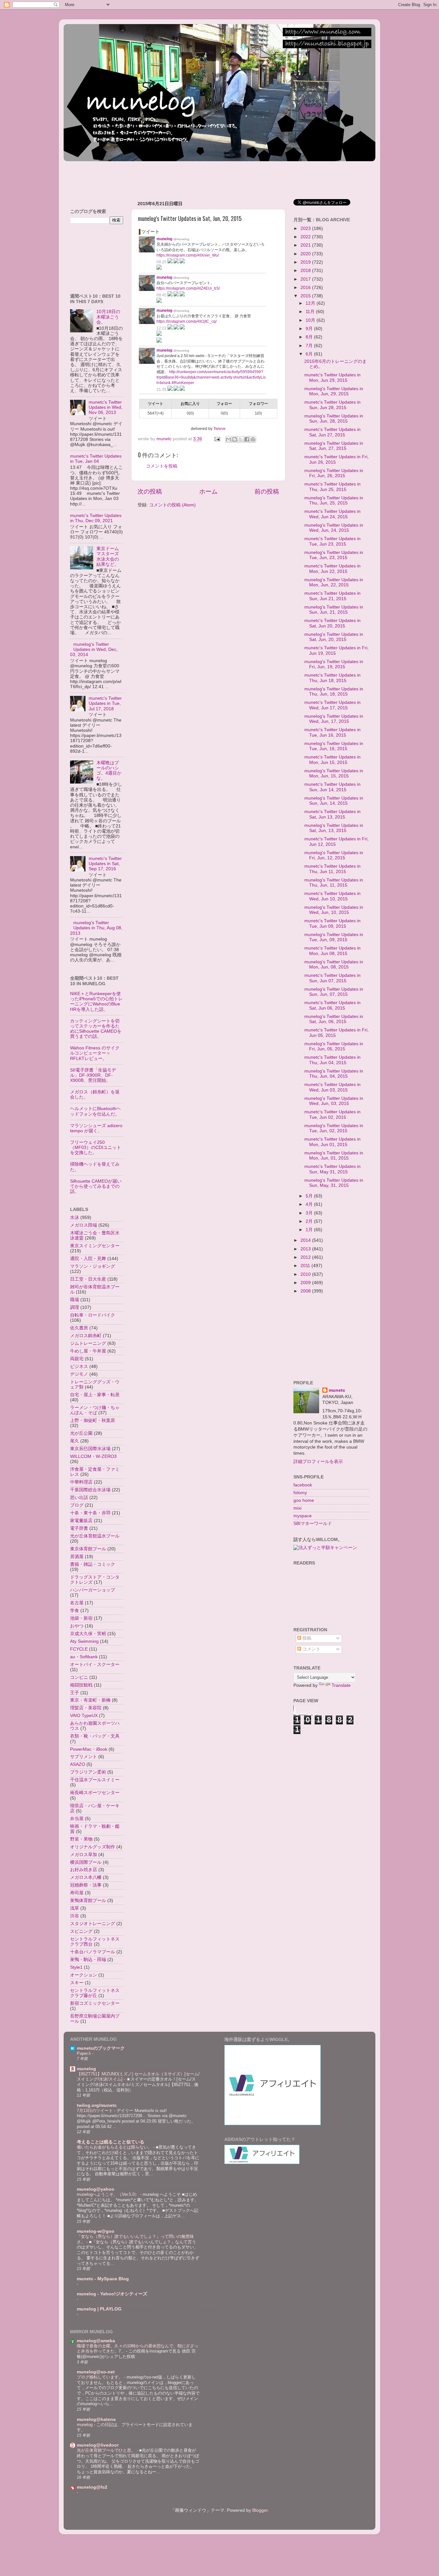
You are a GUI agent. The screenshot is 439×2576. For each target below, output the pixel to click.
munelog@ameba (96, 2341)
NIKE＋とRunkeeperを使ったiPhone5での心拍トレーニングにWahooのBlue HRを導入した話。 (96, 1002)
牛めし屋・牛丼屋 (88, 1351)
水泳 (75, 1218)
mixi (297, 1508)
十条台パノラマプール (93, 1952)
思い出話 (79, 1498)
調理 (75, 1307)
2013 (306, 1249)
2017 (306, 279)
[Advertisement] (181, 178)
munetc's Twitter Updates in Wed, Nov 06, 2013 (106, 407)
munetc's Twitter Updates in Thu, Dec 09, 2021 (96, 518)
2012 (306, 1257)
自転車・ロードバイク (93, 1315)
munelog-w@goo (96, 2231)
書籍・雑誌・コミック (93, 1564)
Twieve (219, 429)
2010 (306, 1274)
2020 (306, 254)
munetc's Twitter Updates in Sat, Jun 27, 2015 (332, 432)
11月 (311, 312)
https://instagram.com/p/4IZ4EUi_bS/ (188, 288)
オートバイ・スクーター (95, 1665)
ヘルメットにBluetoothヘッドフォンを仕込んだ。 (95, 1111)
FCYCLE (79, 1649)
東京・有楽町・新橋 (90, 1700)
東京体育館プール (88, 1549)
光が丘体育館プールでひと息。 (107, 2450)
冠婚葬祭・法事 (86, 1885)
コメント (311, 1649)
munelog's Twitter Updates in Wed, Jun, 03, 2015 (334, 1101)
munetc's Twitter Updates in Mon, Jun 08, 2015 (332, 951)
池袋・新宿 (81, 1618)
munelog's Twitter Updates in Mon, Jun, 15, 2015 (334, 773)
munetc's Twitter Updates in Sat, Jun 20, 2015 (332, 623)
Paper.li (84, 2053)
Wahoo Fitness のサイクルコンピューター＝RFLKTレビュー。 (95, 1053)
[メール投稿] (217, 439)
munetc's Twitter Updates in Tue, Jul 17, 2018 (105, 703)
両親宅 (77, 1359)
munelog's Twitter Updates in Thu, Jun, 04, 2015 (334, 1074)
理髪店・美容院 (86, 1708)
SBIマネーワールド (313, 1524)
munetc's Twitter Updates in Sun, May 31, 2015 (332, 1169)
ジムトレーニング (88, 1343)
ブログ (77, 1505)
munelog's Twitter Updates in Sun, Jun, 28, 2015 (334, 419)
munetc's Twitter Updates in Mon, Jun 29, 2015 (332, 377)
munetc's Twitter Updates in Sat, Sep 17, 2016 (105, 864)
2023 (306, 228)
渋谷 (75, 1916)
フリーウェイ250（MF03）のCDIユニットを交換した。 (96, 1148)
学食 (75, 1611)
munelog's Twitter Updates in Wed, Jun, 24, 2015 (334, 528)
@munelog (181, 239)
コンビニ (79, 1677)
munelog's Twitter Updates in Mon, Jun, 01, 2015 (334, 1156)
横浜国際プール (86, 1862)
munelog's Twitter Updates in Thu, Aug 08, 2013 (96, 928)
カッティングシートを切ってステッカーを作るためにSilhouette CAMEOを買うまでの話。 (96, 1029)
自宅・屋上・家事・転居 (95, 1395)
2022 (306, 237)
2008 (306, 1291)
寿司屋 (77, 1893)
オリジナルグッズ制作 (93, 1847)
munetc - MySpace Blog (103, 2279)
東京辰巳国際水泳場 (90, 1449)
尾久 (75, 1441)
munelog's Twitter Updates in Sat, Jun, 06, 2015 (334, 1019)
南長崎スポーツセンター (95, 1793)
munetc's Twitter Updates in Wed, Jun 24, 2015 (332, 514)
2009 (306, 1283)
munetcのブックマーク (101, 2048)
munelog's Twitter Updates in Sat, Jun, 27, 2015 (334, 446)
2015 (306, 296)
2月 (310, 1221)
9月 (310, 329)
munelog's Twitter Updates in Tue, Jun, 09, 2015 (334, 937)
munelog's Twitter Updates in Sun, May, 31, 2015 (334, 1183)
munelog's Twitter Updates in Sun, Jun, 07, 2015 (334, 992)
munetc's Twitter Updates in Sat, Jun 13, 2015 (332, 814)
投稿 (306, 1638)
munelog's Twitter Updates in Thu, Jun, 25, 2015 (334, 500)
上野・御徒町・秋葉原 (93, 1420)
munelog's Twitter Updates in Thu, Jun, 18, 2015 (334, 692)
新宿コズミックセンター (95, 2003)
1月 (310, 1230)
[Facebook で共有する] (247, 439)
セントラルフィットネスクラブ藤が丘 (95, 1993)
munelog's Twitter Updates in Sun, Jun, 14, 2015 (334, 801)
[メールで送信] (228, 439)
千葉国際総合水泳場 (90, 1490)
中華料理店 (81, 1482)
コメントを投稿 (162, 466)
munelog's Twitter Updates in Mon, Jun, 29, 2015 (334, 391)
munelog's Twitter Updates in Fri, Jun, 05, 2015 (334, 1046)
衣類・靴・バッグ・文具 (95, 1736)
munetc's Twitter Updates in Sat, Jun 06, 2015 (332, 1005)
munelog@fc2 (92, 2487)
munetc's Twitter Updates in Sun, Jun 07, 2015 (332, 978)
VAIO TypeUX (84, 1716)
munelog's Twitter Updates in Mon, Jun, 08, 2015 (334, 964)
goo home (304, 1500)
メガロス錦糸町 (86, 1336)
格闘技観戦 (81, 1685)
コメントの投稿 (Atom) (172, 505)
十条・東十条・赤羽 (90, 1513)
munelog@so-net (96, 2372)
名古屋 (77, 1603)
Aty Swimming (84, 1641)
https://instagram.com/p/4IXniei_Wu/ (188, 255)
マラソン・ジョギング (93, 1266)
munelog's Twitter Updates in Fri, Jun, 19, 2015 (334, 664)
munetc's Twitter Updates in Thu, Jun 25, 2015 (332, 487)
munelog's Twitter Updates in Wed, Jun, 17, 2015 (334, 719)
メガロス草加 (84, 1855)
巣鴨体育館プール (88, 1901)
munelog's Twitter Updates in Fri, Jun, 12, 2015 (334, 855)
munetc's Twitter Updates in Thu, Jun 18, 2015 (332, 678)
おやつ (77, 1626)
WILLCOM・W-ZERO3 (93, 1456)
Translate (341, 1685)
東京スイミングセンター (95, 1246)
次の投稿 (150, 491)
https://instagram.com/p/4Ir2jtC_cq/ (187, 321)
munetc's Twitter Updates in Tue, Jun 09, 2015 (332, 923)
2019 (306, 262)
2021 (306, 245)
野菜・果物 (81, 1839)
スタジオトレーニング (93, 1924)
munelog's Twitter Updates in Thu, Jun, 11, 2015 (334, 883)
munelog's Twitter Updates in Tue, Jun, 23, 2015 (334, 555)
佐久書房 (79, 1328)
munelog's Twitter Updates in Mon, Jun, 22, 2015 (334, 582)
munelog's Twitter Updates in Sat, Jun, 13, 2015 (334, 828)
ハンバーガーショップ (93, 1590)
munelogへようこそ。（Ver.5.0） (108, 2194)
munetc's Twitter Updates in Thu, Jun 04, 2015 (332, 1060)
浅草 (75, 1908)
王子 (75, 1693)
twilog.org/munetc (97, 2105)
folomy (300, 1493)
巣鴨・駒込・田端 (88, 1960)
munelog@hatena (96, 2419)
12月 (311, 303)
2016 (306, 288)
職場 (75, 1300)
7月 (310, 346)
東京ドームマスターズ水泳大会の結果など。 (108, 556)
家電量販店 (81, 1521)
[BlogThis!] (235, 439)
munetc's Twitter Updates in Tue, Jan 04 (96, 459)
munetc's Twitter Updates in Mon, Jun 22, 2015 (332, 569)
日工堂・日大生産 (88, 1279)
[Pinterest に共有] (253, 439)
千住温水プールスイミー (95, 1780)
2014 (306, 1240)
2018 (306, 271)
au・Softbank (84, 1657)
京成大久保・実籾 (88, 1634)
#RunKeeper (183, 383)
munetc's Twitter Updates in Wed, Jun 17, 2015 (332, 705)
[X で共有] (241, 439)
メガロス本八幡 (86, 1877)
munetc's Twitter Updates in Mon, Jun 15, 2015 (332, 760)
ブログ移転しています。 (100, 2377)
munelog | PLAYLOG (99, 2309)
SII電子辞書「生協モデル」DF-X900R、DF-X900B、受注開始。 (93, 1075)
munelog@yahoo (96, 2189)
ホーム (208, 491)
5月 (310, 1196)
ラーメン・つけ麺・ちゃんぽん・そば (95, 1410)
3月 (310, 1213)
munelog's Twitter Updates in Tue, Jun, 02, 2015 (334, 1128)
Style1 (76, 1967)
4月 (310, 1204)
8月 (310, 337)
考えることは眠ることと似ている (111, 2142)
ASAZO (78, 1764)
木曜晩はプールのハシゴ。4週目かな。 (109, 771)
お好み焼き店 (84, 1870)
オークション (84, 1975)
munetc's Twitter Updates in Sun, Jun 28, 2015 (332, 405)
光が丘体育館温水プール (95, 1536)
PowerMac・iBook (89, 1749)
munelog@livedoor (98, 2445)
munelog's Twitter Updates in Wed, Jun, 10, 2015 (334, 910)
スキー (77, 1983)
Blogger (260, 2510)
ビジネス (79, 1367)
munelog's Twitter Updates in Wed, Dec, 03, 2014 (94, 649)
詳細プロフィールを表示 (318, 1462)
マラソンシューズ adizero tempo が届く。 (96, 1128)
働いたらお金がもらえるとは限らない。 (115, 2147)
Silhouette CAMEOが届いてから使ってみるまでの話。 (96, 1186)
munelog (86, 2069)
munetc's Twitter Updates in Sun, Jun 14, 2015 (332, 787)
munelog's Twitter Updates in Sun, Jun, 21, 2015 (334, 610)
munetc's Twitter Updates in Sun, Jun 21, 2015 (332, 596)
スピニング (81, 1931)
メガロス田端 (84, 1225)
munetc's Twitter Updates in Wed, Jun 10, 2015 (332, 896)
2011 (306, 1266)
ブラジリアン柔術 (88, 1772)
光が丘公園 (81, 1433)
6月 (310, 354)
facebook (303, 1485)
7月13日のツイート (95, 2111)
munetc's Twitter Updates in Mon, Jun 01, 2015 (332, 1142)
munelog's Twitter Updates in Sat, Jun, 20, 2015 (334, 637)
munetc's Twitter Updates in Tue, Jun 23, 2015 (332, 541)
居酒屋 (77, 1557)
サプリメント (84, 1757)
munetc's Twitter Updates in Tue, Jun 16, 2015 (332, 732)
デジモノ (79, 1374)
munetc (337, 1390)
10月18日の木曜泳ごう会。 (108, 317)
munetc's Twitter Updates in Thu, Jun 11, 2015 (332, 869)
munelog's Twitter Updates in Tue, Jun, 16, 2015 (334, 746)
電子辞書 (79, 1528)
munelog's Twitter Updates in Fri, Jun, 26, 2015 (334, 473)
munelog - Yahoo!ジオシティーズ (112, 2294)
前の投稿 (267, 491)
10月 (311, 320)
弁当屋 (77, 1819)
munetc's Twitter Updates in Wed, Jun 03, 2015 (332, 1087)
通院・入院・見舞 (88, 1259)
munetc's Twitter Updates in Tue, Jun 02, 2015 (332, 1114)
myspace (303, 1516)
